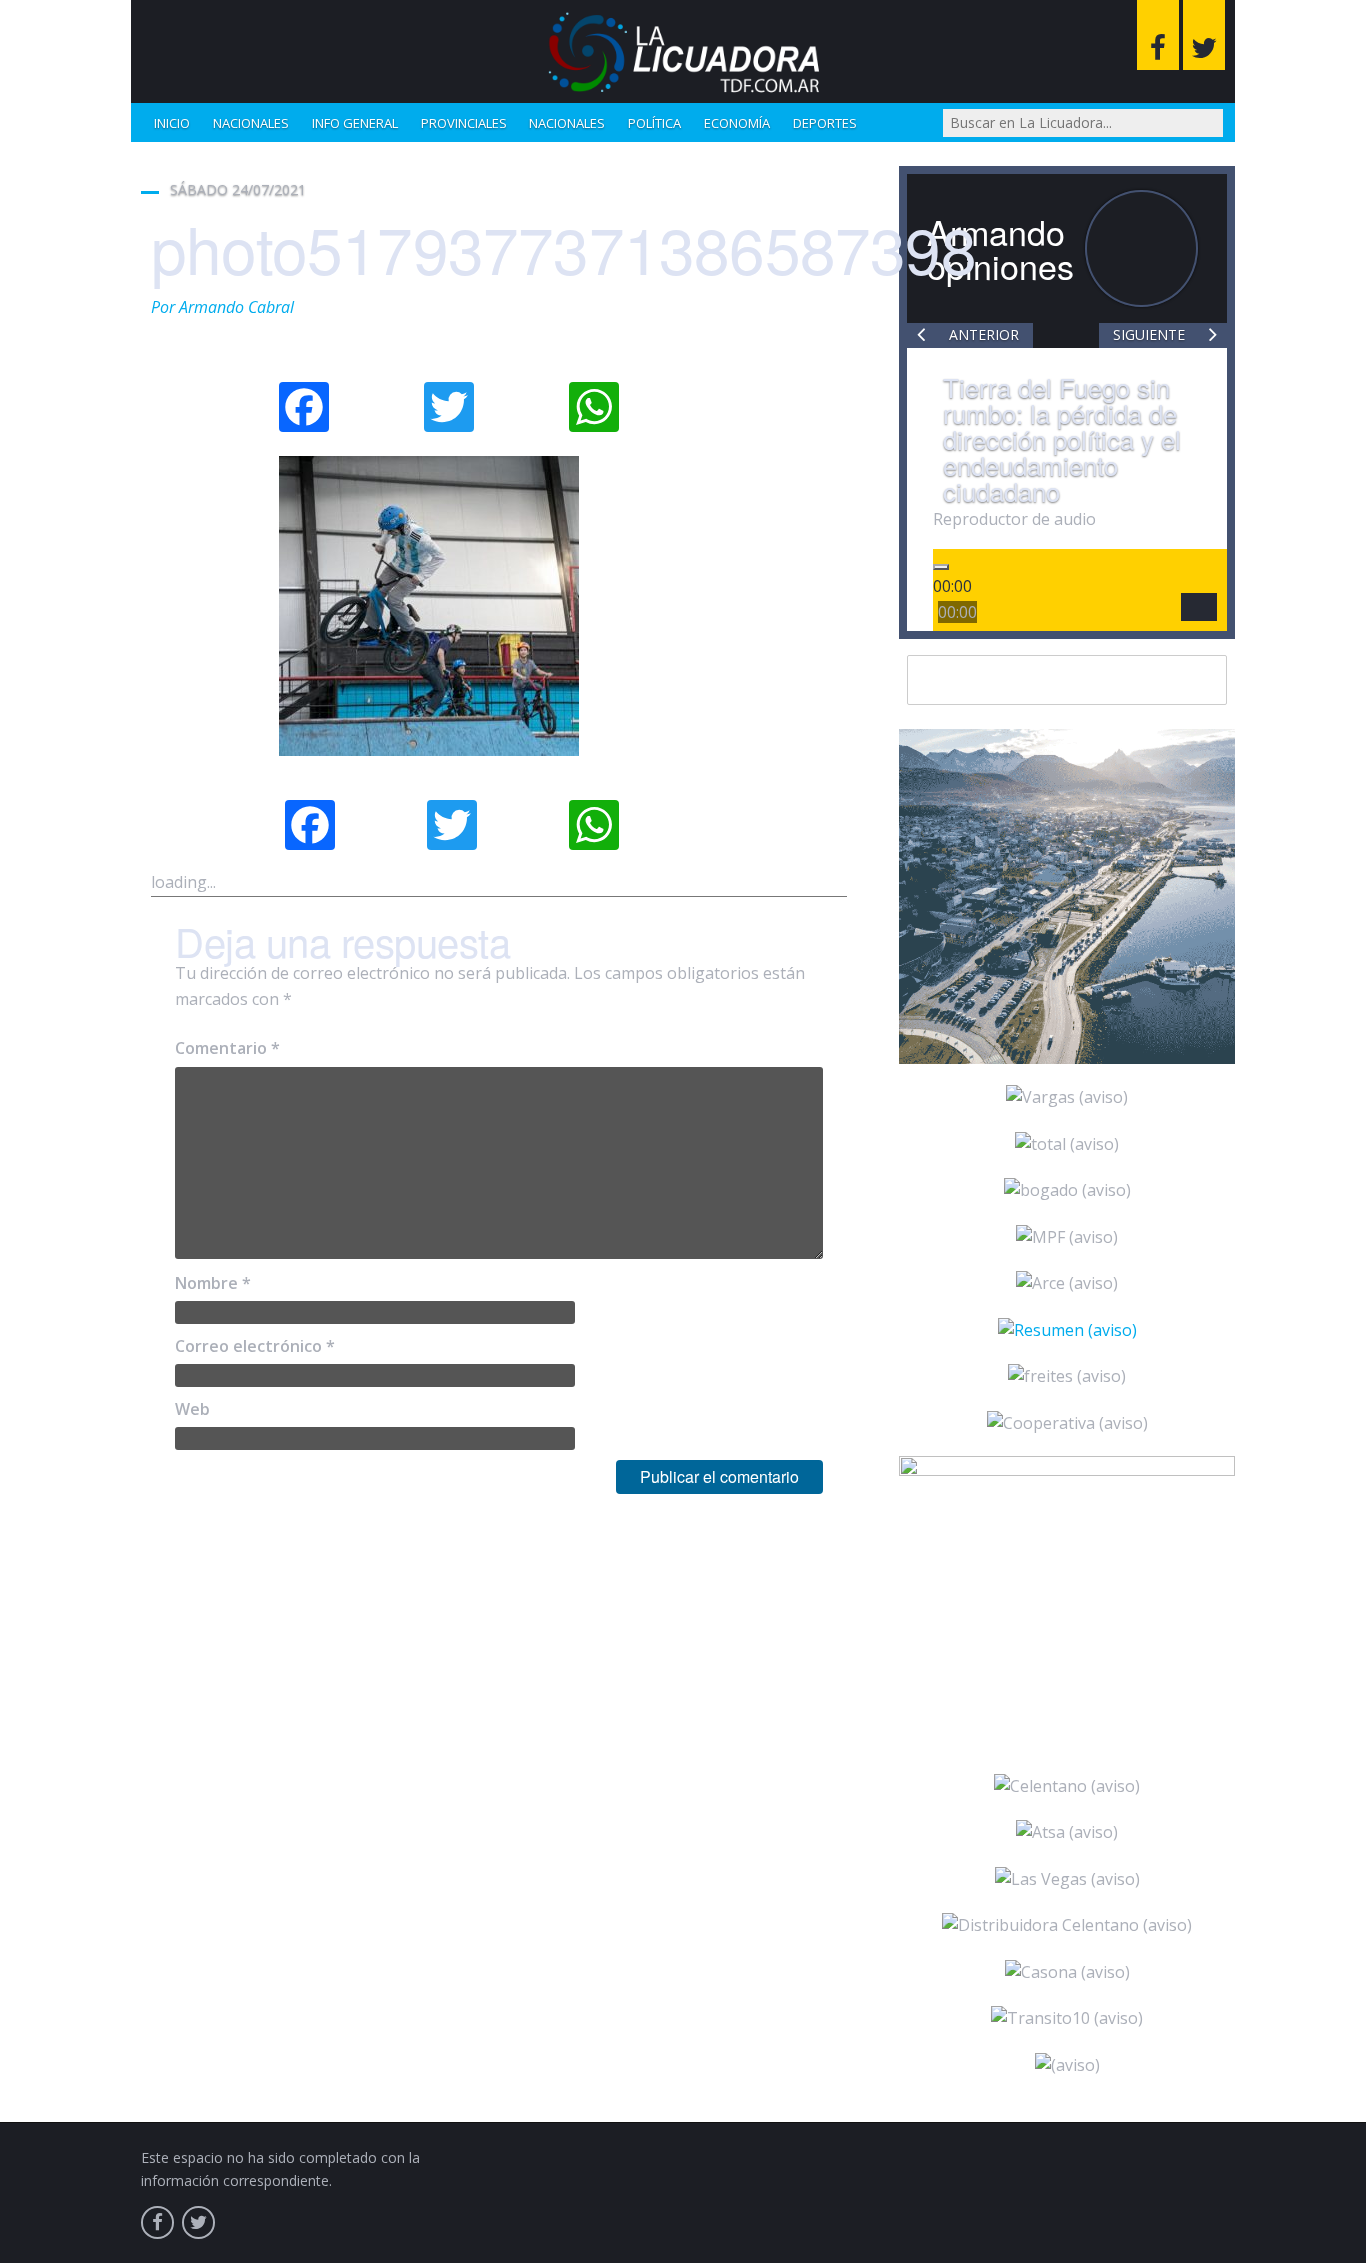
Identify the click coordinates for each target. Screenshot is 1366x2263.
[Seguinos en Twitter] (1204, 35)
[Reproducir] (941, 567)
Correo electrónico (255, 1346)
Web (192, 1409)
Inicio (172, 123)
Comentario (227, 1048)
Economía (737, 123)
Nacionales (251, 123)
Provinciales (464, 123)
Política (654, 123)
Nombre (213, 1283)
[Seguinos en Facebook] (1158, 35)
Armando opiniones (1000, 248)
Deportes (825, 123)
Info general (355, 123)
